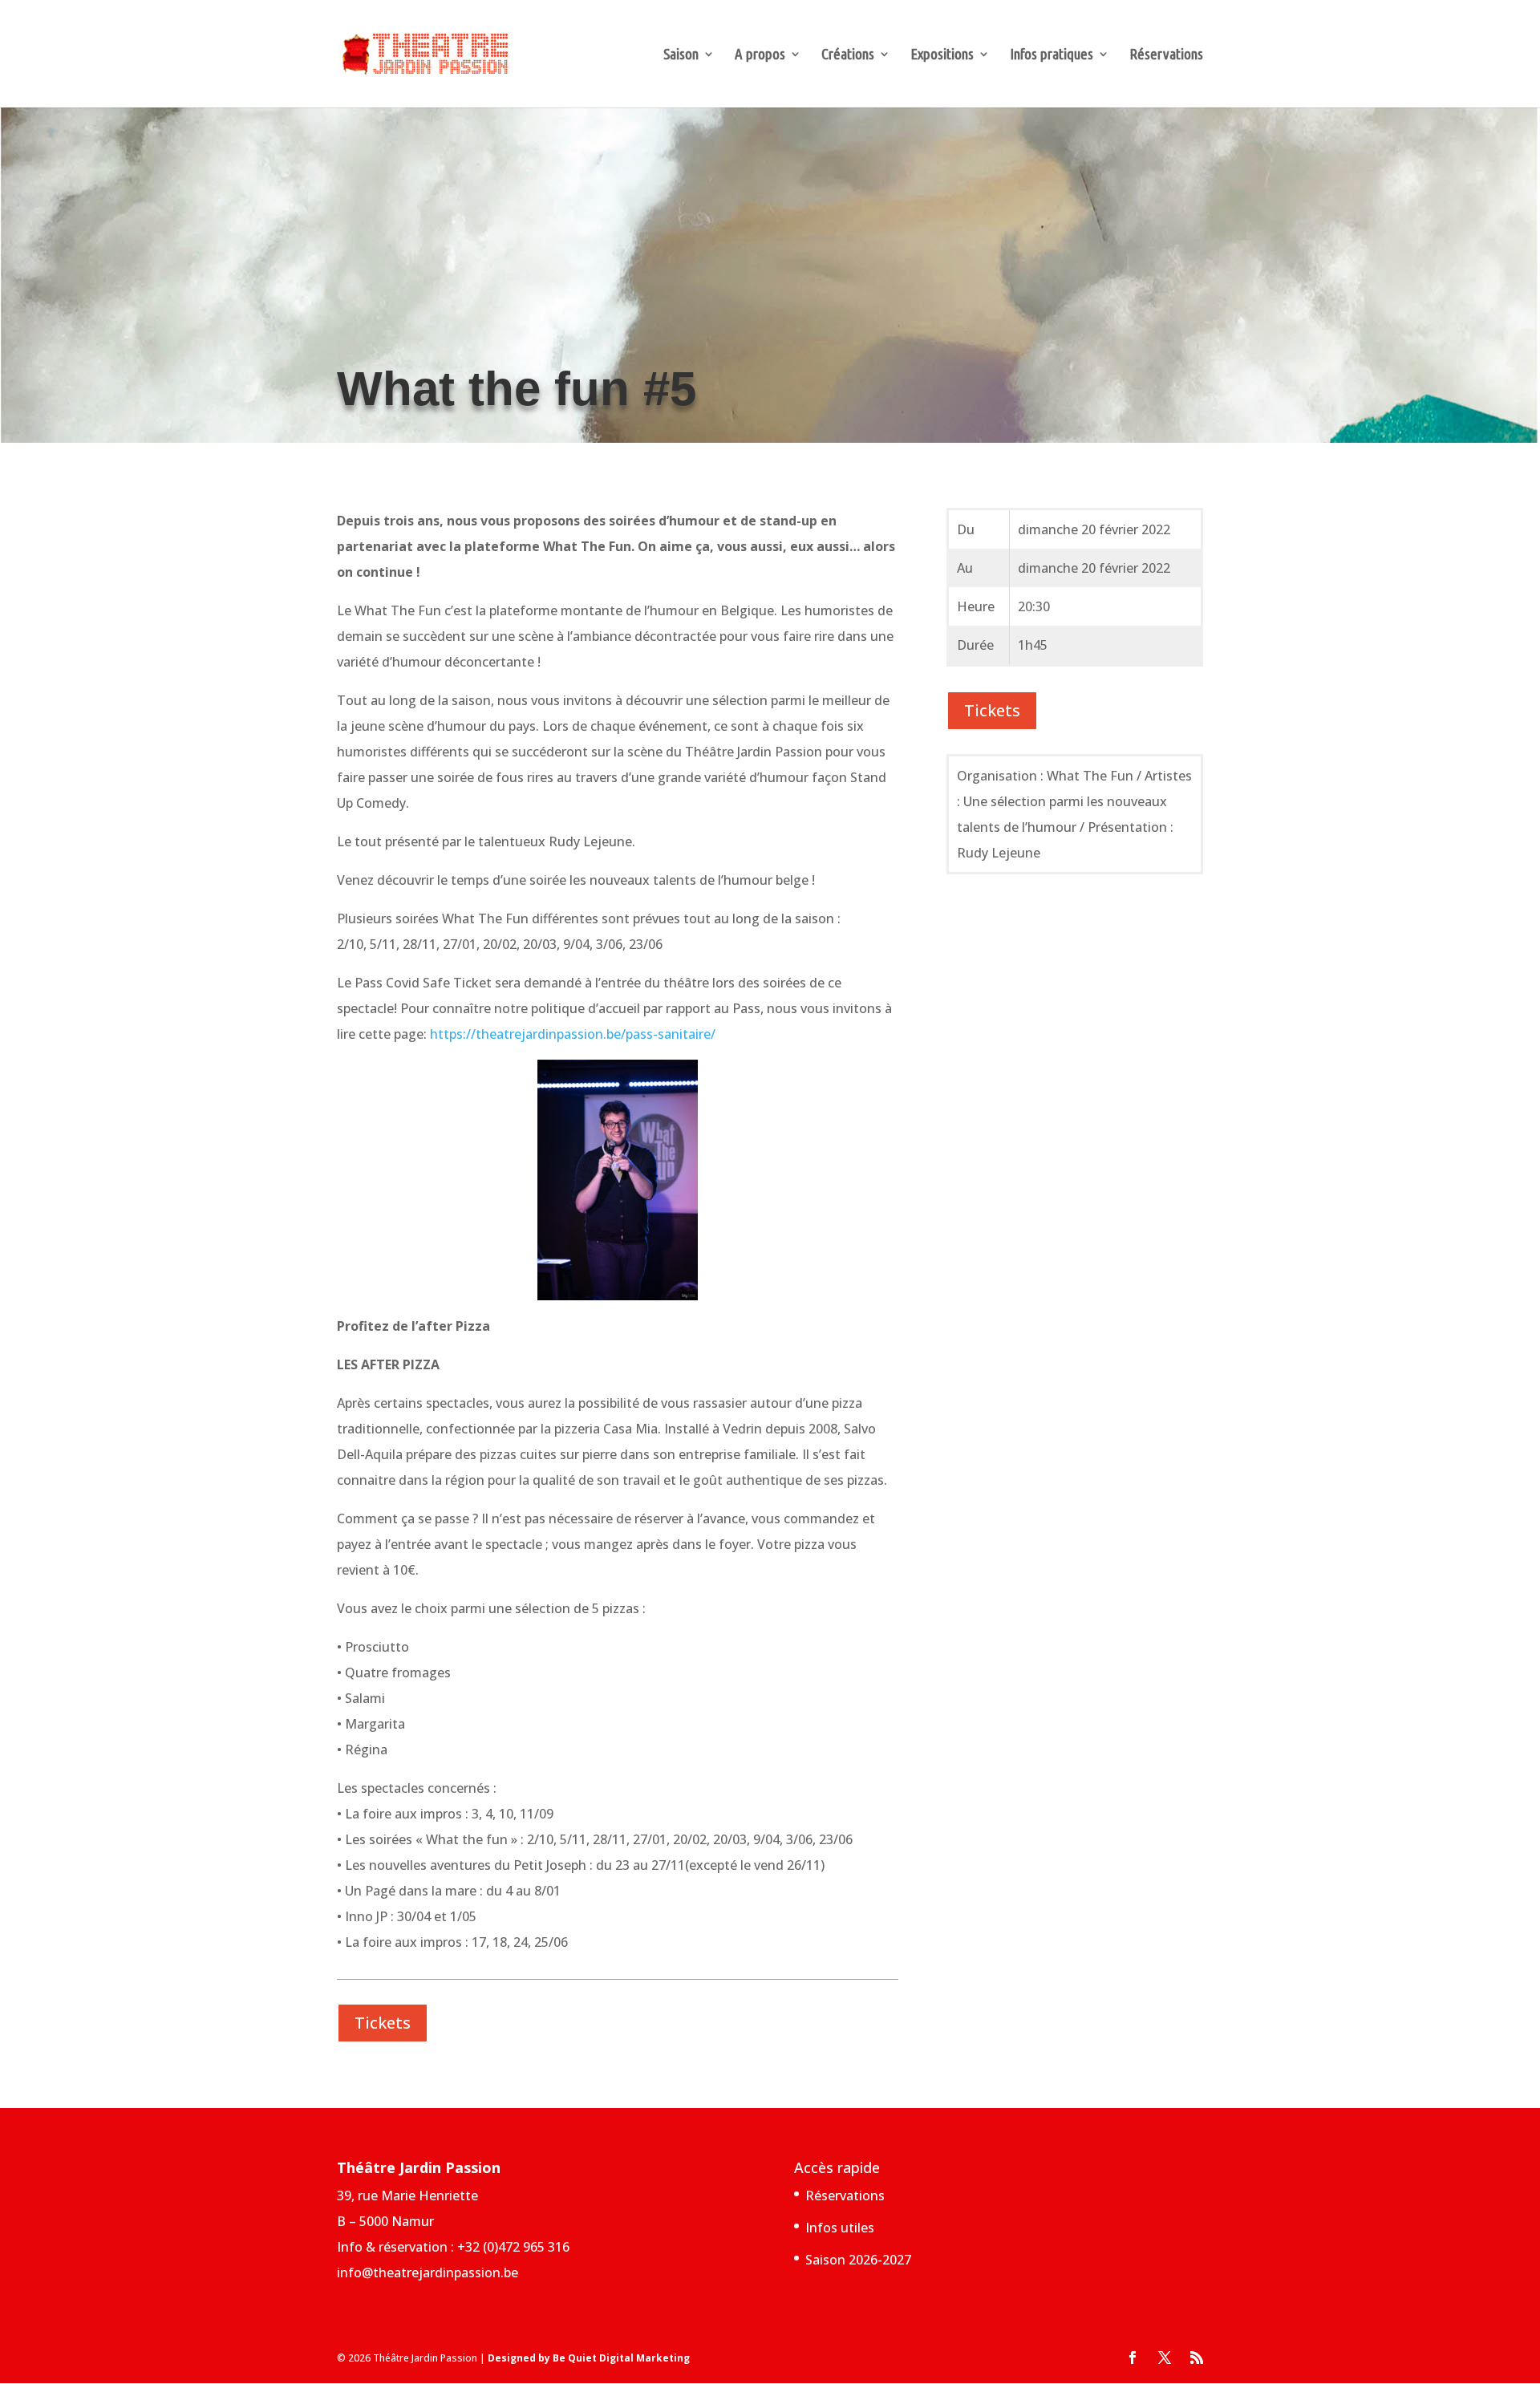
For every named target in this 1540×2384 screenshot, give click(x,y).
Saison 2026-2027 (858, 2260)
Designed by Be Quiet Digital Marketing (589, 2358)
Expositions (942, 55)
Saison (681, 55)
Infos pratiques (1052, 55)
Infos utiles (840, 2228)
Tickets (383, 2023)
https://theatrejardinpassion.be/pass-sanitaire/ (573, 1034)
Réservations (1166, 55)
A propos (760, 55)
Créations (848, 55)
